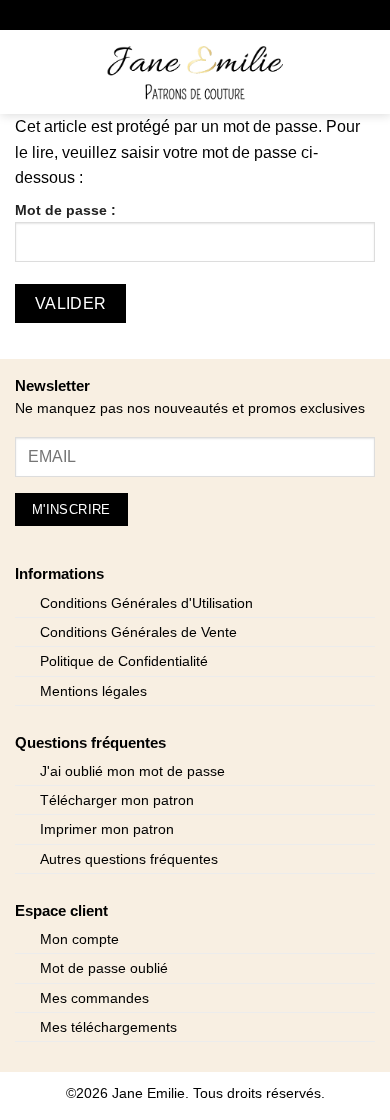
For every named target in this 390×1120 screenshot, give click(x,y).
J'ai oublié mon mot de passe (132, 771)
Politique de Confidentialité (124, 661)
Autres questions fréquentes (129, 859)
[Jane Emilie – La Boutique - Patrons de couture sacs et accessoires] (195, 72)
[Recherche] (60, 72)
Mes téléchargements (108, 1027)
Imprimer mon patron (107, 829)
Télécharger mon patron (117, 800)
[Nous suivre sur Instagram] (149, 14)
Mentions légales (93, 691)
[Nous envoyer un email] (179, 14)
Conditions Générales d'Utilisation (146, 603)
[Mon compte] (331, 72)
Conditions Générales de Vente (138, 632)
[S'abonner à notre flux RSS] (240, 14)
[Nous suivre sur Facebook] (118, 14)
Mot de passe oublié (104, 968)
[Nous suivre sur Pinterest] (210, 14)
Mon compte (79, 939)
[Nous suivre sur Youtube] (270, 14)
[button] (27, 71)
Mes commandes (94, 998)
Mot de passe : (65, 210)
